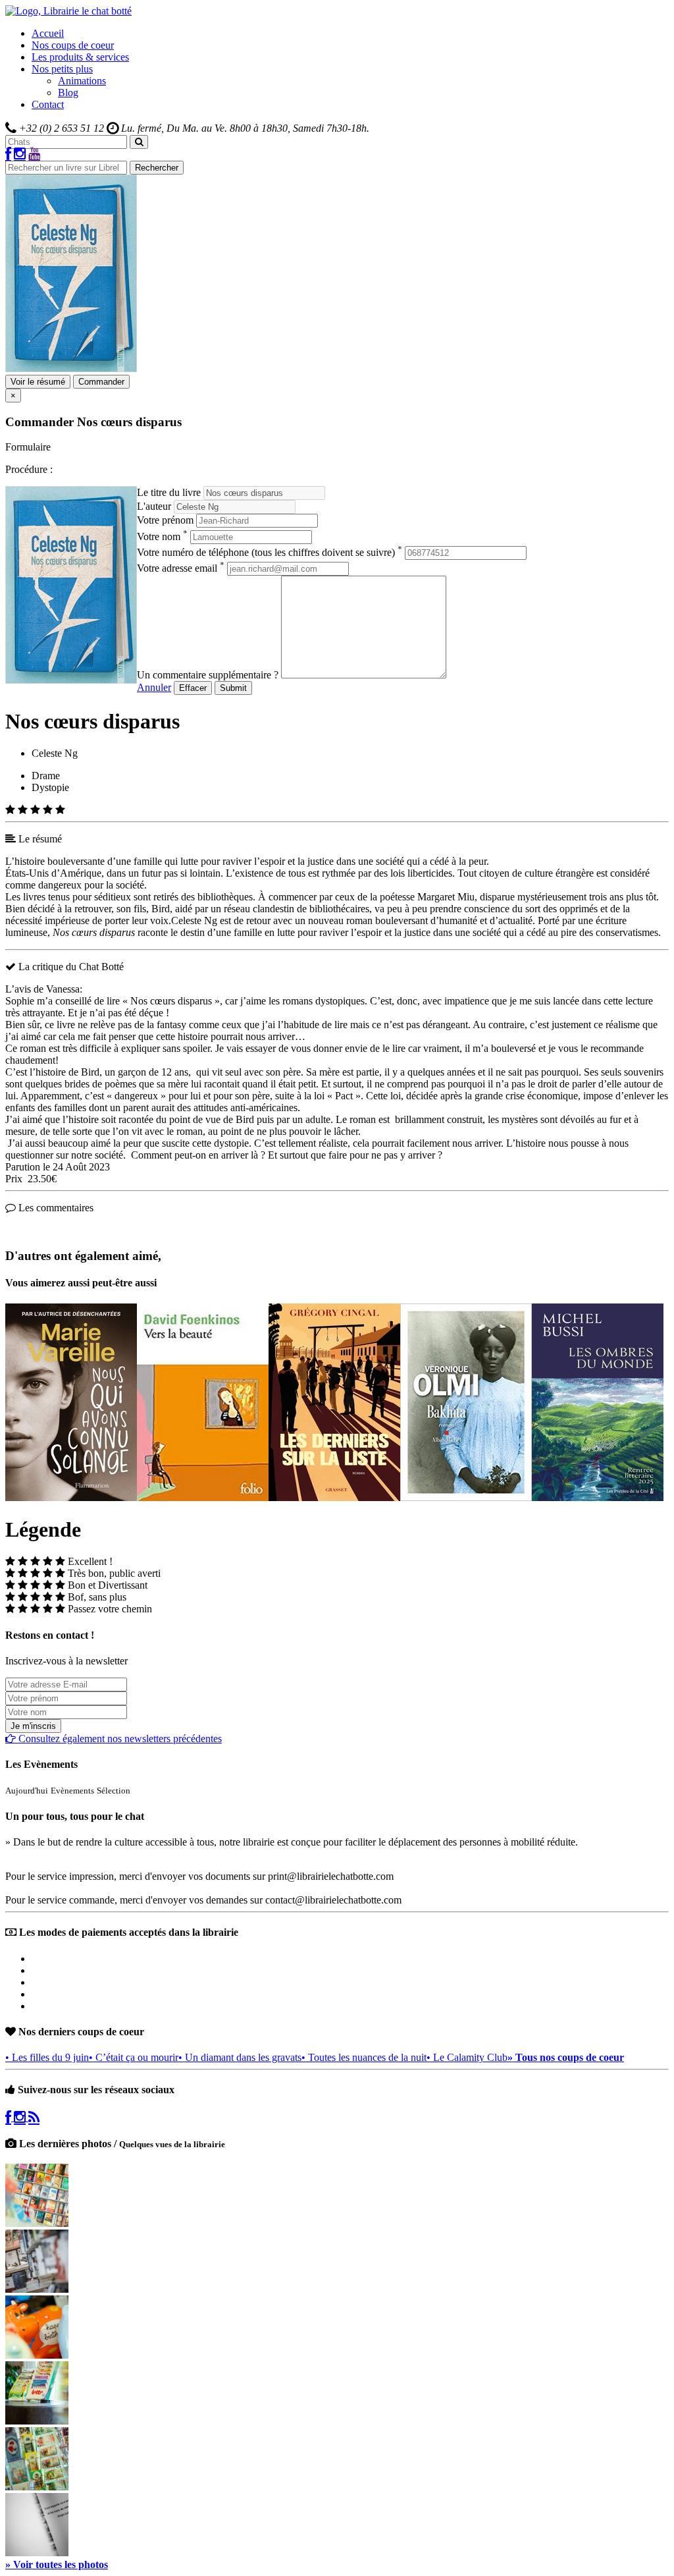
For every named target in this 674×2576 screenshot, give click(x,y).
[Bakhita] (466, 1497)
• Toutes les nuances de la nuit (364, 2057)
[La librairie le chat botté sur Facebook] (8, 154)
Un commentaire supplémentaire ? (208, 675)
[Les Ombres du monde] (598, 1497)
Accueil (48, 33)
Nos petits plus (62, 69)
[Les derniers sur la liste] (334, 1497)
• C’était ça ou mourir (134, 2057)
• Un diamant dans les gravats (240, 2057)
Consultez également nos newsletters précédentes (119, 1739)
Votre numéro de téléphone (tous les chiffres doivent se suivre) (270, 552)
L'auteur (154, 506)
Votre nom (162, 536)
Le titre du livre (169, 492)
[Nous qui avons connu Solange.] (71, 1497)
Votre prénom (165, 520)
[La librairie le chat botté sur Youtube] (34, 154)
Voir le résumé (38, 382)
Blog (68, 93)
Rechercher (157, 168)
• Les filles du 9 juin (47, 2057)
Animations (82, 81)
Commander (101, 382)
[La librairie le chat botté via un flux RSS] (34, 2117)
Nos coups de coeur (73, 45)
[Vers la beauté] (203, 1497)
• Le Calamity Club (467, 2057)
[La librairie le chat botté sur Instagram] (20, 154)
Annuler (154, 687)
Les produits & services (80, 57)
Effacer (193, 688)
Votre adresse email (181, 568)
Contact (48, 104)
